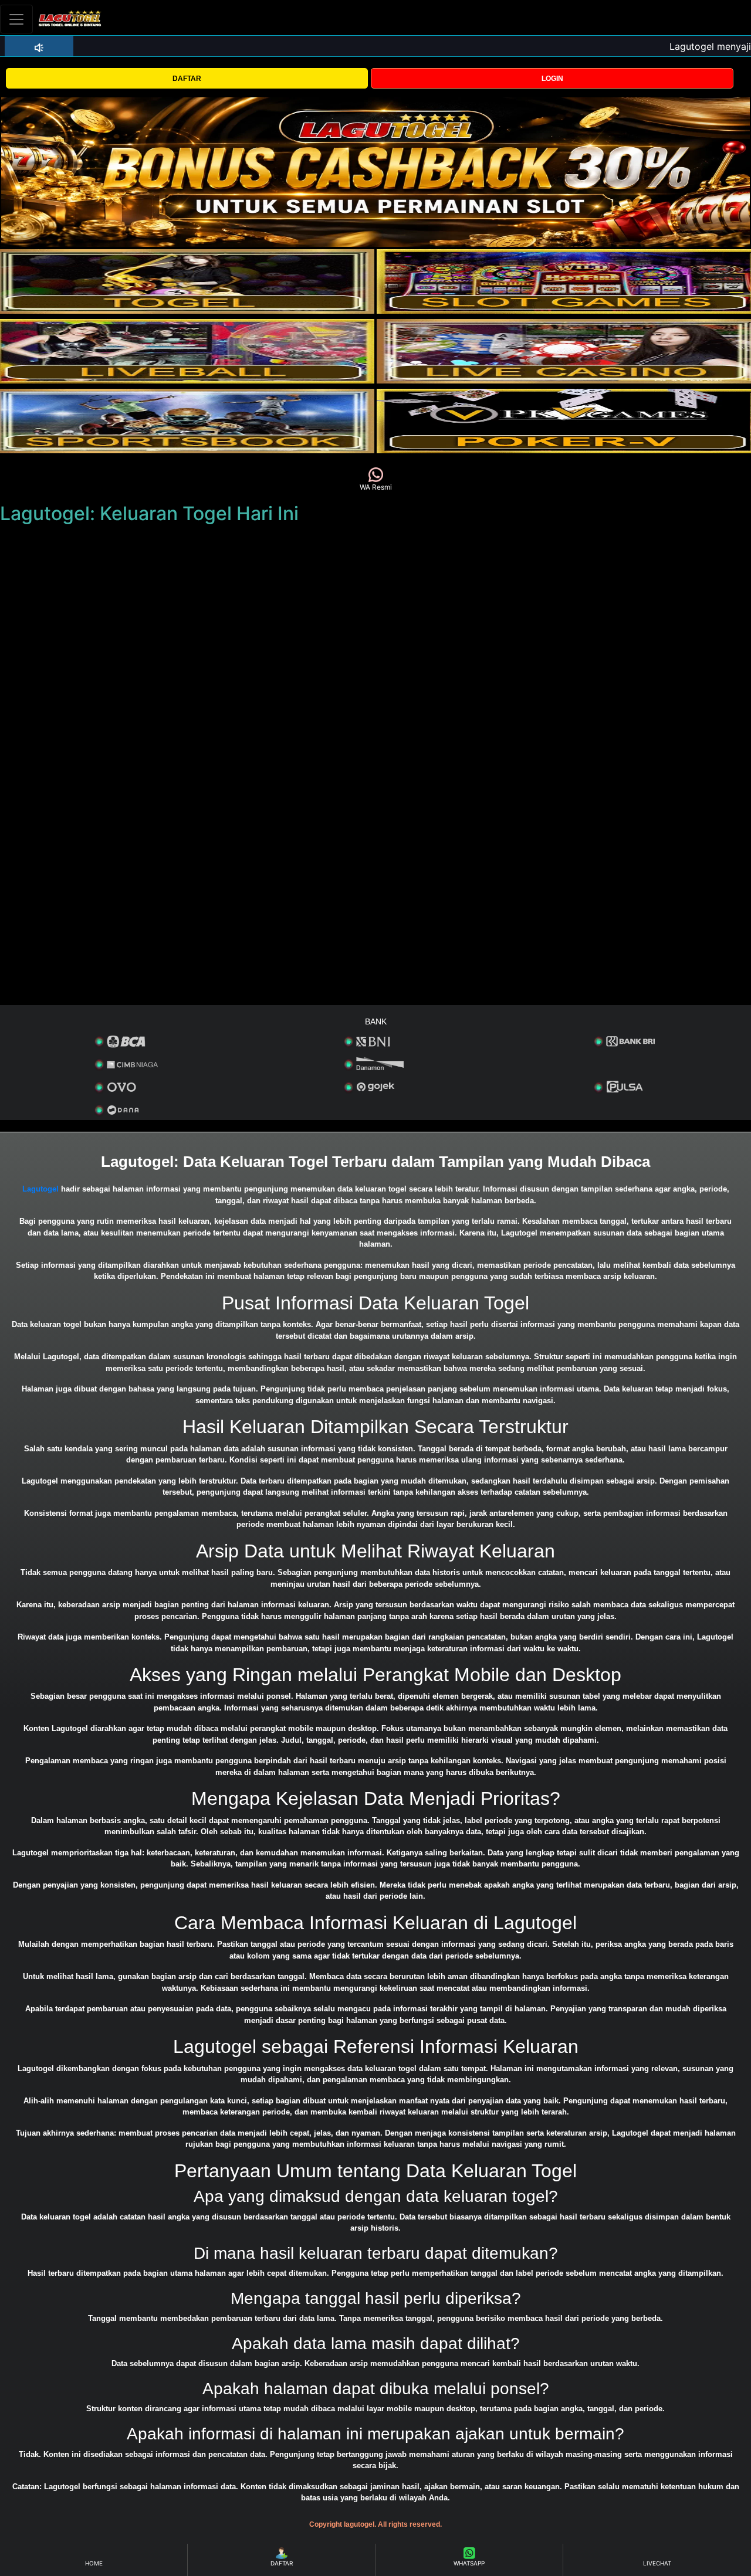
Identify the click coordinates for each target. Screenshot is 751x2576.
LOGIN (552, 79)
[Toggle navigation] (16, 19)
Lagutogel (40, 1189)
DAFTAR (187, 79)
